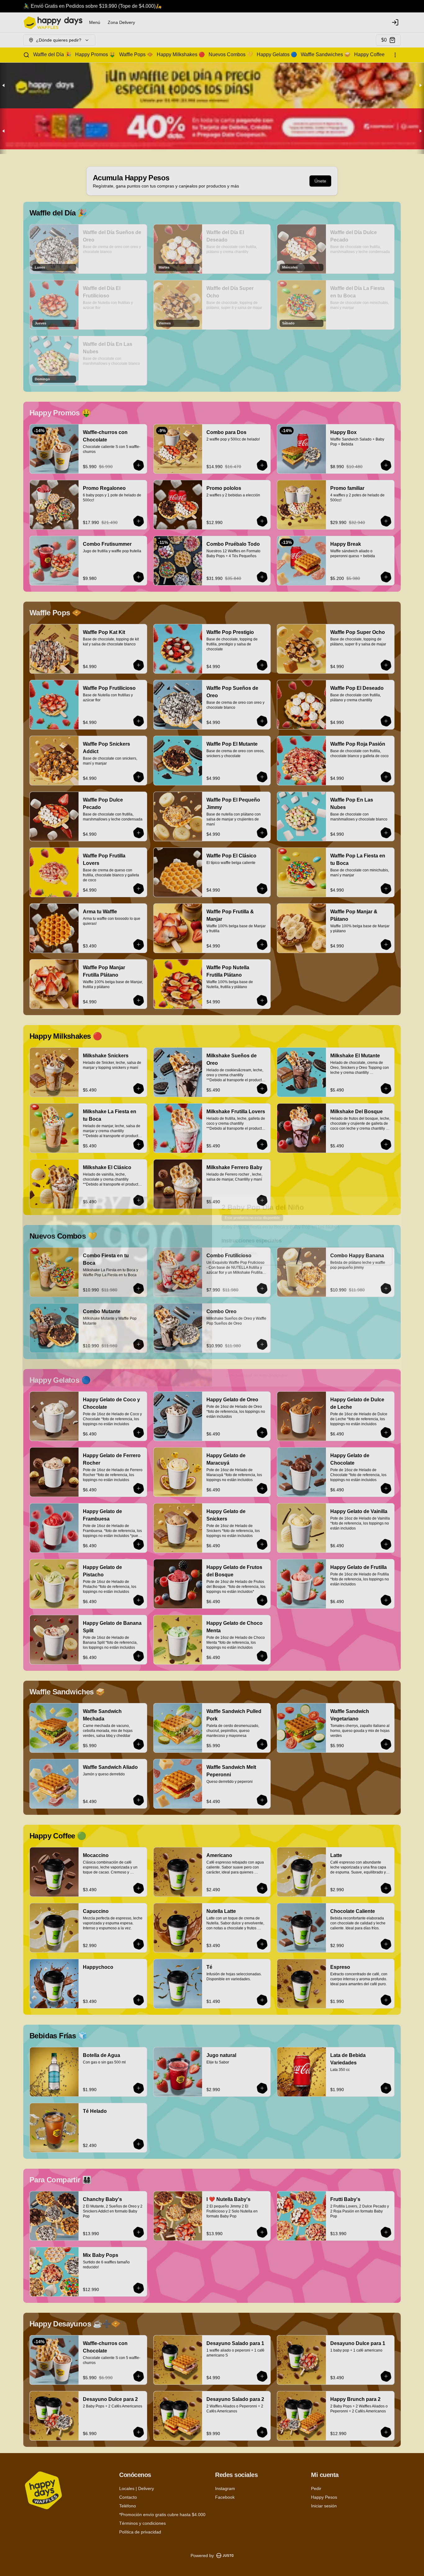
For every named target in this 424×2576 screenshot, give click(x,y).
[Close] (403, 1196)
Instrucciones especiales (253, 1235)
